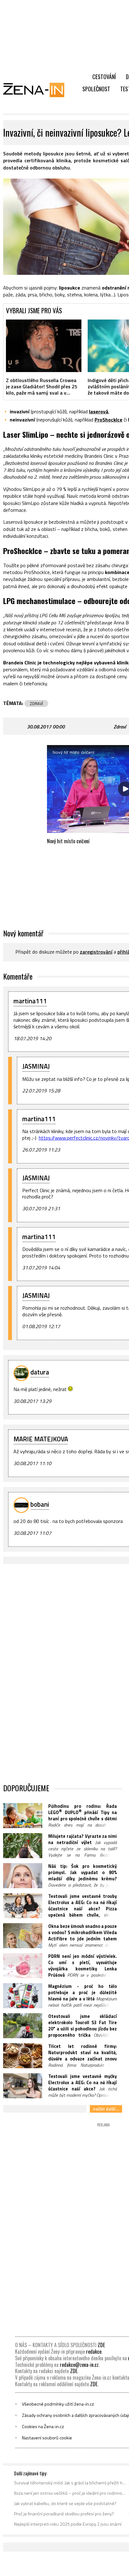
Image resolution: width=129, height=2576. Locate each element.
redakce (94, 2352)
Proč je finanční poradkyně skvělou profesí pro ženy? (64, 2514)
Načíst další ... (106, 2109)
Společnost (96, 89)
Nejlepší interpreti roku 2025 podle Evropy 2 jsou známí (68, 2524)
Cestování (104, 77)
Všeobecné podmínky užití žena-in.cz (58, 2404)
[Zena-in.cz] (38, 90)
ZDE (101, 2345)
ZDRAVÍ (36, 703)
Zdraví (120, 727)
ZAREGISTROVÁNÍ (96, 952)
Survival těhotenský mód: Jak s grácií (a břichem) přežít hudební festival (70, 2483)
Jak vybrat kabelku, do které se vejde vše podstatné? (65, 2503)
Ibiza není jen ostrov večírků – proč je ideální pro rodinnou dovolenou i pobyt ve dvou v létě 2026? (70, 2493)
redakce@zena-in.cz (79, 2365)
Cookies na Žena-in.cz (43, 2427)
